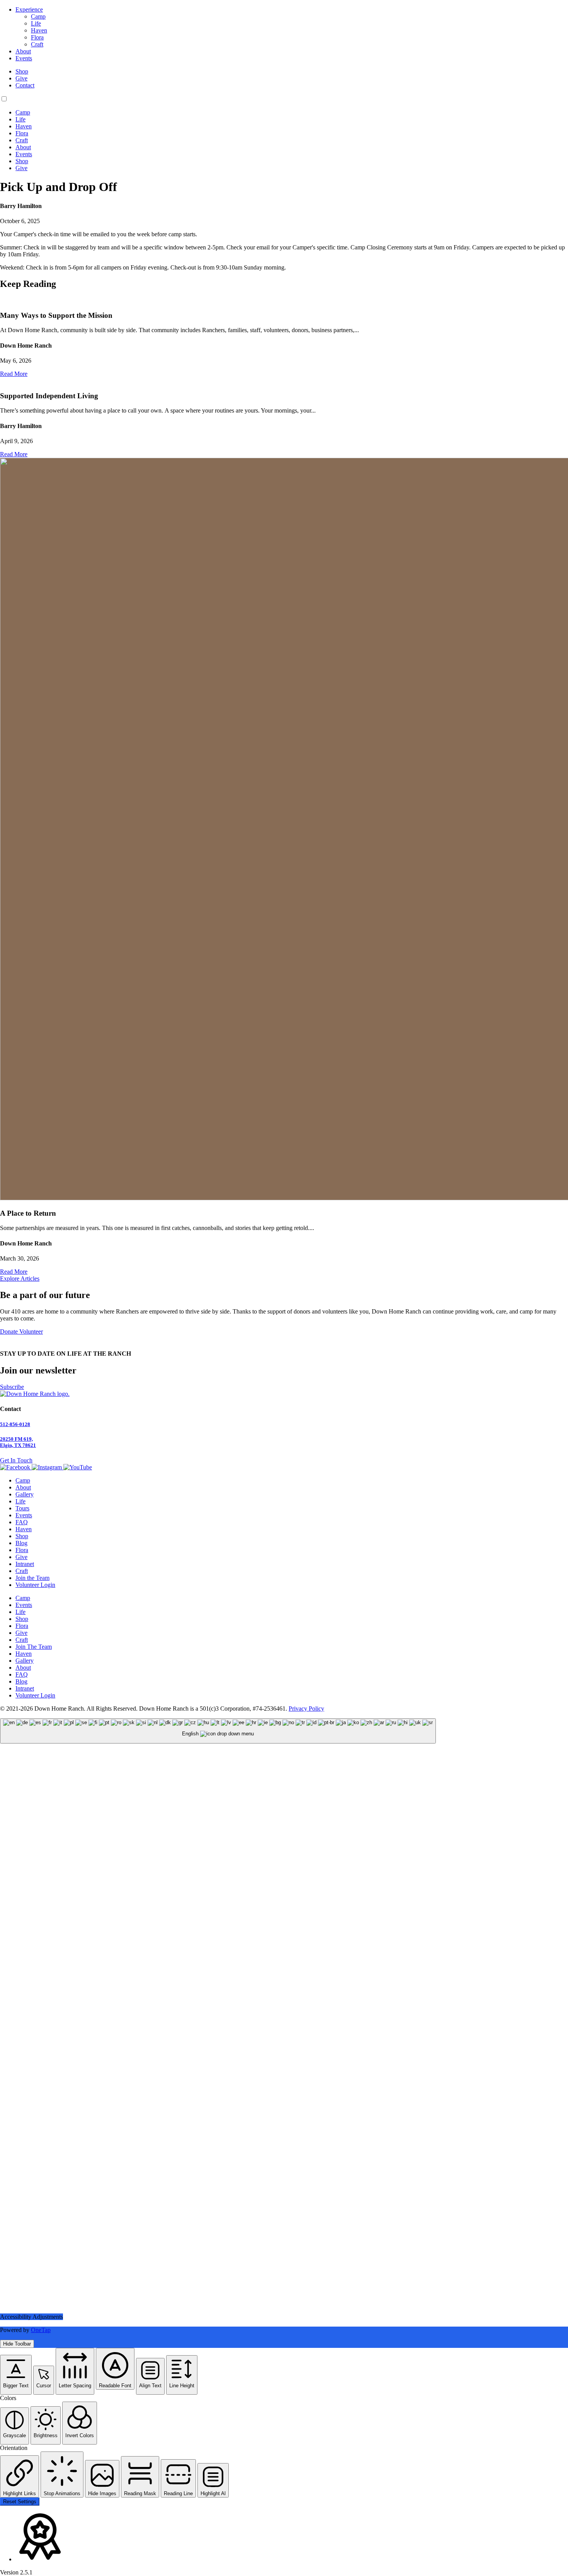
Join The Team (34, 1647)
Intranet (25, 1564)
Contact (25, 85)
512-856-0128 (15, 1424)
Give (21, 78)
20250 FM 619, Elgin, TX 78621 (18, 1442)
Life (36, 23)
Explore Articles (20, 1279)
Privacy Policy (306, 1709)
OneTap (41, 2330)
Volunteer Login (35, 1585)
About (23, 51)
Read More (14, 374)
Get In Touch (16, 1460)
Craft (37, 44)
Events (24, 58)
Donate (10, 1332)
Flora (37, 37)
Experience (29, 9)
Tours (22, 1508)
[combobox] (218, 1731)
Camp (38, 16)
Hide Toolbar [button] (17, 2344)
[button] (16, 2375)
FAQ (22, 1522)
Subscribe (12, 1387)
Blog (21, 1543)
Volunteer (31, 1332)
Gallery (25, 1494)
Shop (22, 71)
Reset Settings (20, 2502)
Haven (39, 30)
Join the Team (32, 1578)
